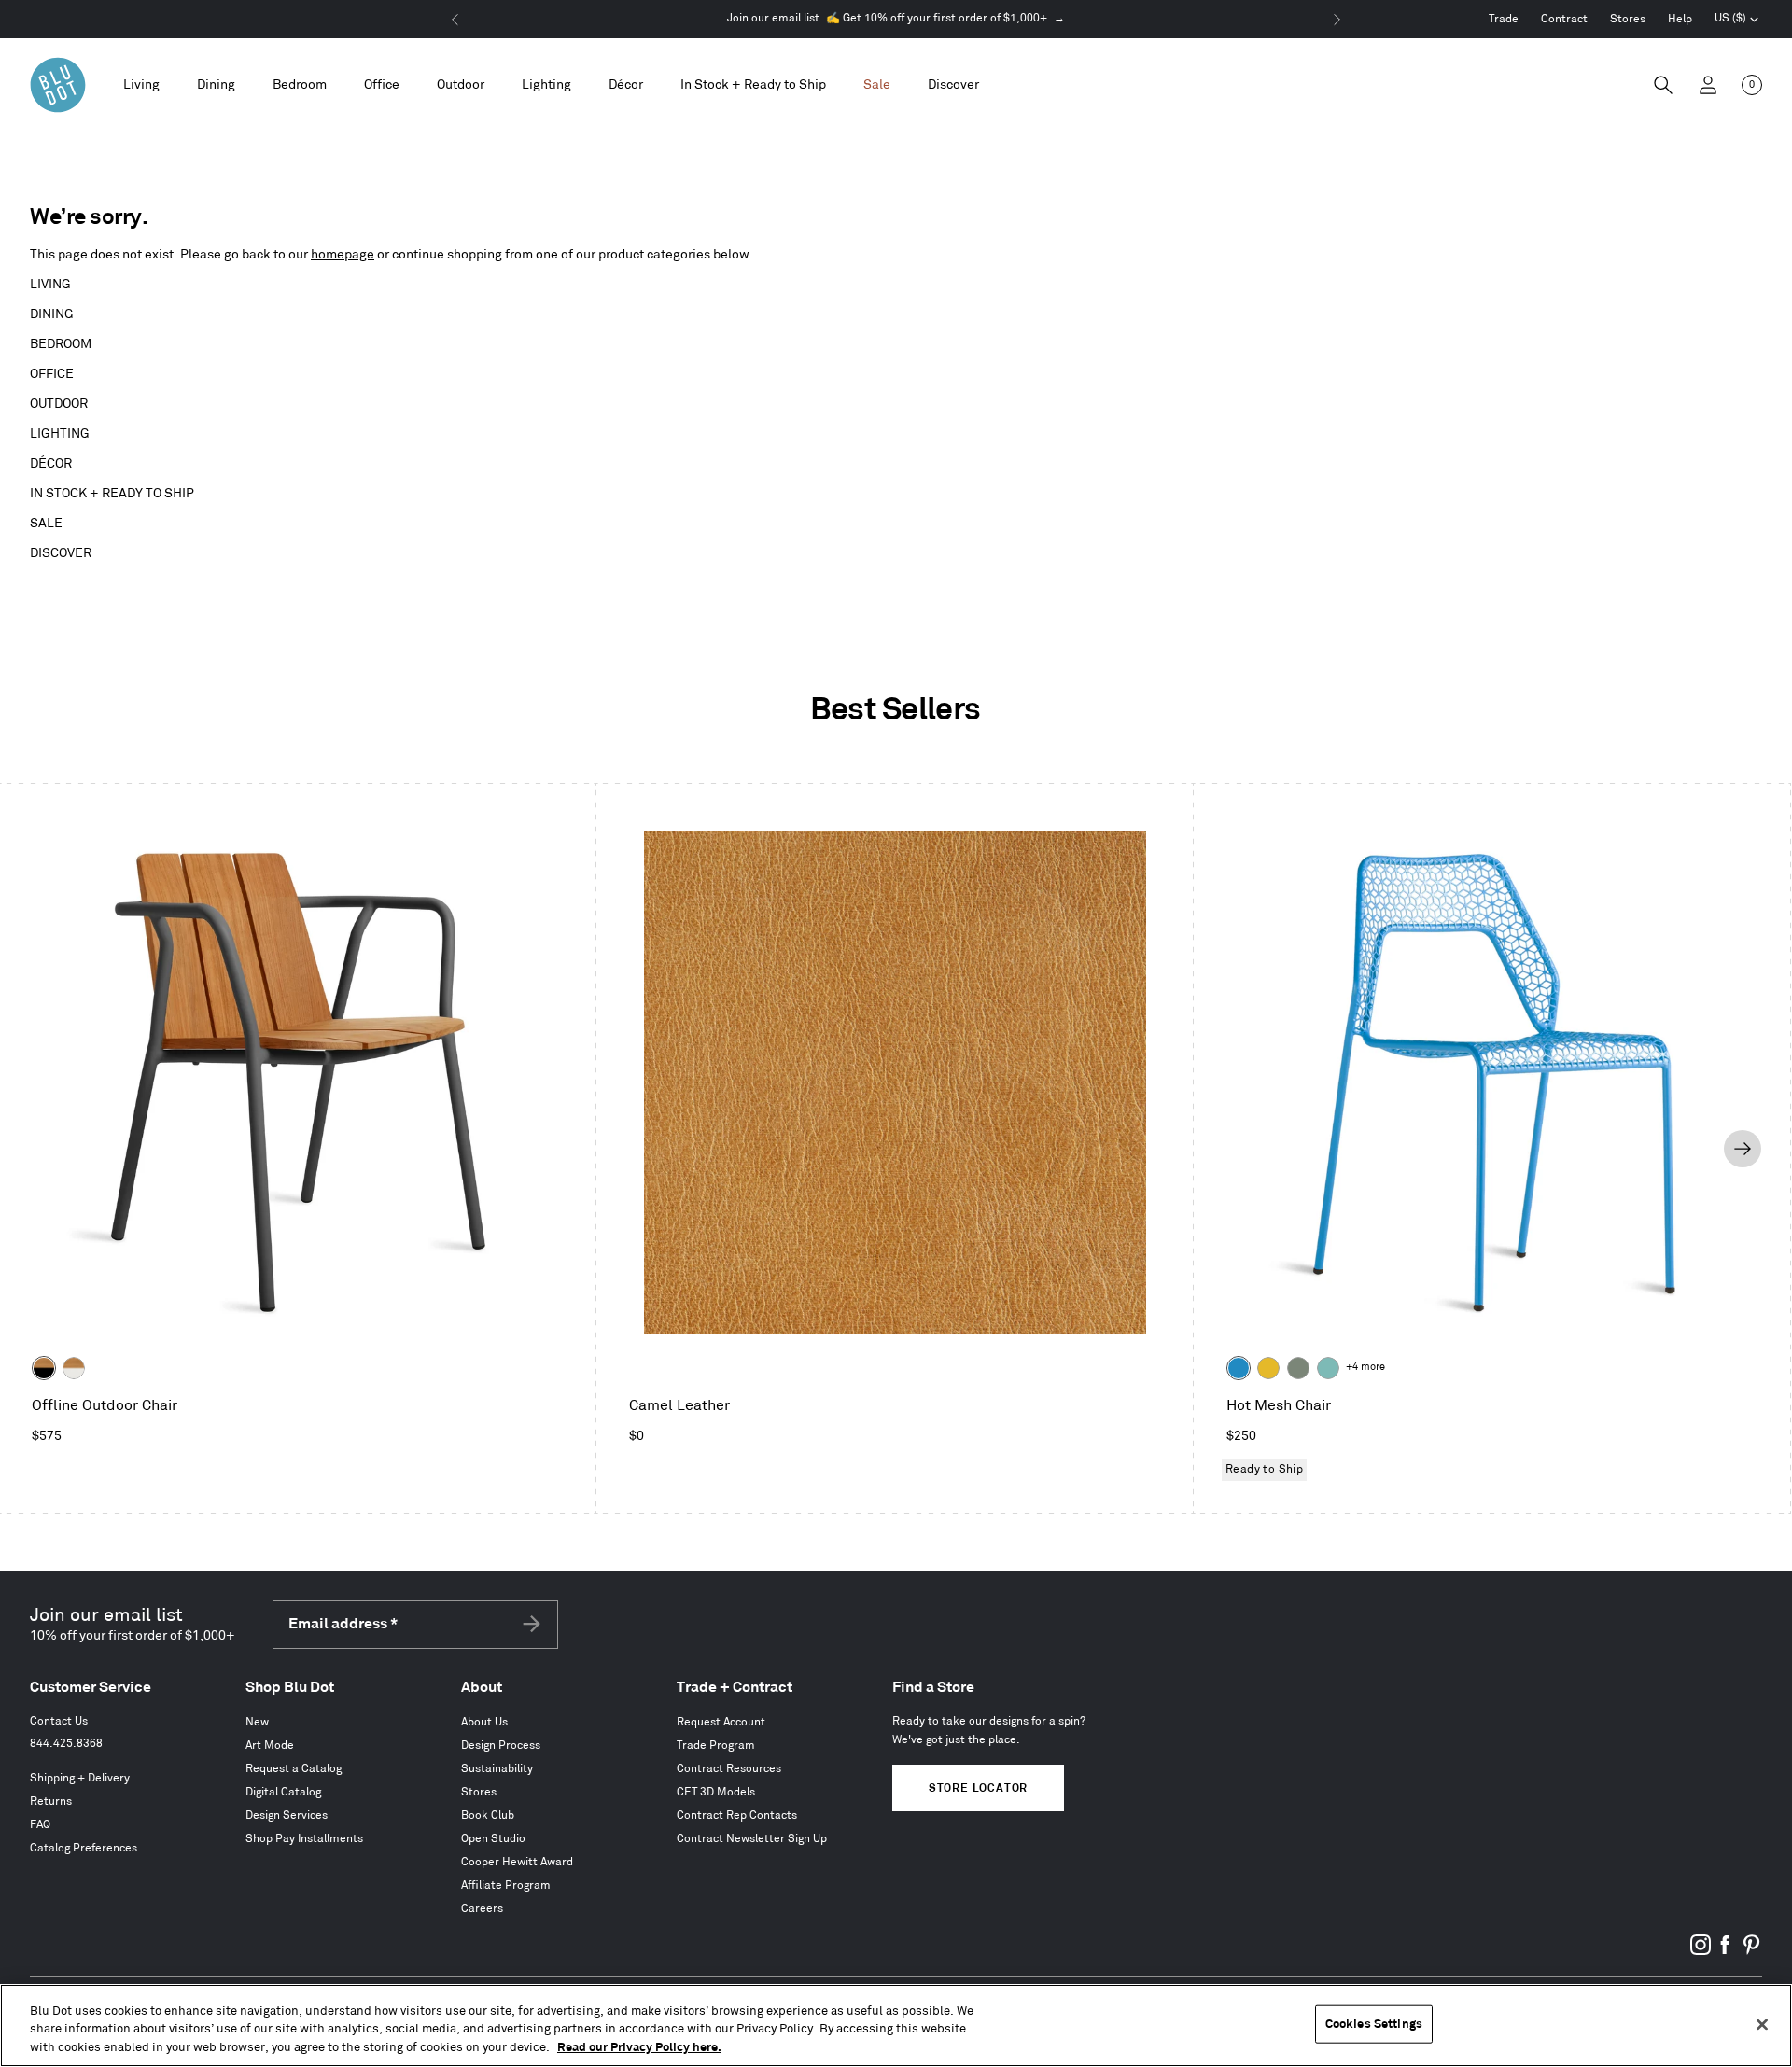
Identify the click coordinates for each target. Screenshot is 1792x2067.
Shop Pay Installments (304, 1839)
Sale (46, 523)
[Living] (141, 85)
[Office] (382, 85)
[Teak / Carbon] (44, 1368)
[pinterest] (1751, 1952)
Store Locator (978, 1788)
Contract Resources (729, 1769)
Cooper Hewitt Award (517, 1862)
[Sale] (877, 85)
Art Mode (270, 1746)
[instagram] (1701, 1952)
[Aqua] (1328, 1368)
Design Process (501, 1746)
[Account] (1708, 85)
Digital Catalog (283, 1792)
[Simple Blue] (1239, 1368)
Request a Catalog (294, 1769)
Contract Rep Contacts (737, 1816)
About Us (484, 1722)
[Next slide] (1743, 1149)
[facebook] (1726, 1952)
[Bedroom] (300, 85)
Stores (1628, 19)
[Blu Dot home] (58, 85)
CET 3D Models (716, 1792)
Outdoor (59, 404)
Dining (52, 314)
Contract (1564, 19)
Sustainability (497, 1769)
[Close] (1762, 2024)
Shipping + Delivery (80, 1778)
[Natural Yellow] (1268, 1368)
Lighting (60, 433)
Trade (1504, 19)
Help (1680, 19)
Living (50, 284)
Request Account (721, 1722)
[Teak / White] (74, 1368)
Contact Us (59, 1721)
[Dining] (216, 85)
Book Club (488, 1816)
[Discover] (953, 85)
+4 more (1365, 1367)
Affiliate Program (506, 1885)
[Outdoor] (461, 85)
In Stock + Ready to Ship (753, 84)
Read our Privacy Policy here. (639, 2047)
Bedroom (61, 344)
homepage (343, 254)
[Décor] (626, 85)
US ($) (1737, 21)
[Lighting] (546, 85)
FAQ (40, 1825)
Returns (51, 1802)
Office (52, 374)
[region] (896, 2025)
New (257, 1722)
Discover (61, 553)
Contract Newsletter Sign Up (752, 1839)
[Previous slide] (48, 1149)
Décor (51, 463)
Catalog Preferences (84, 1848)
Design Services (287, 1816)
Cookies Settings (1374, 2023)
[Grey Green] (1298, 1368)
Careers (482, 1909)
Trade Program (716, 1746)
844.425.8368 (66, 1744)
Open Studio (493, 1839)
